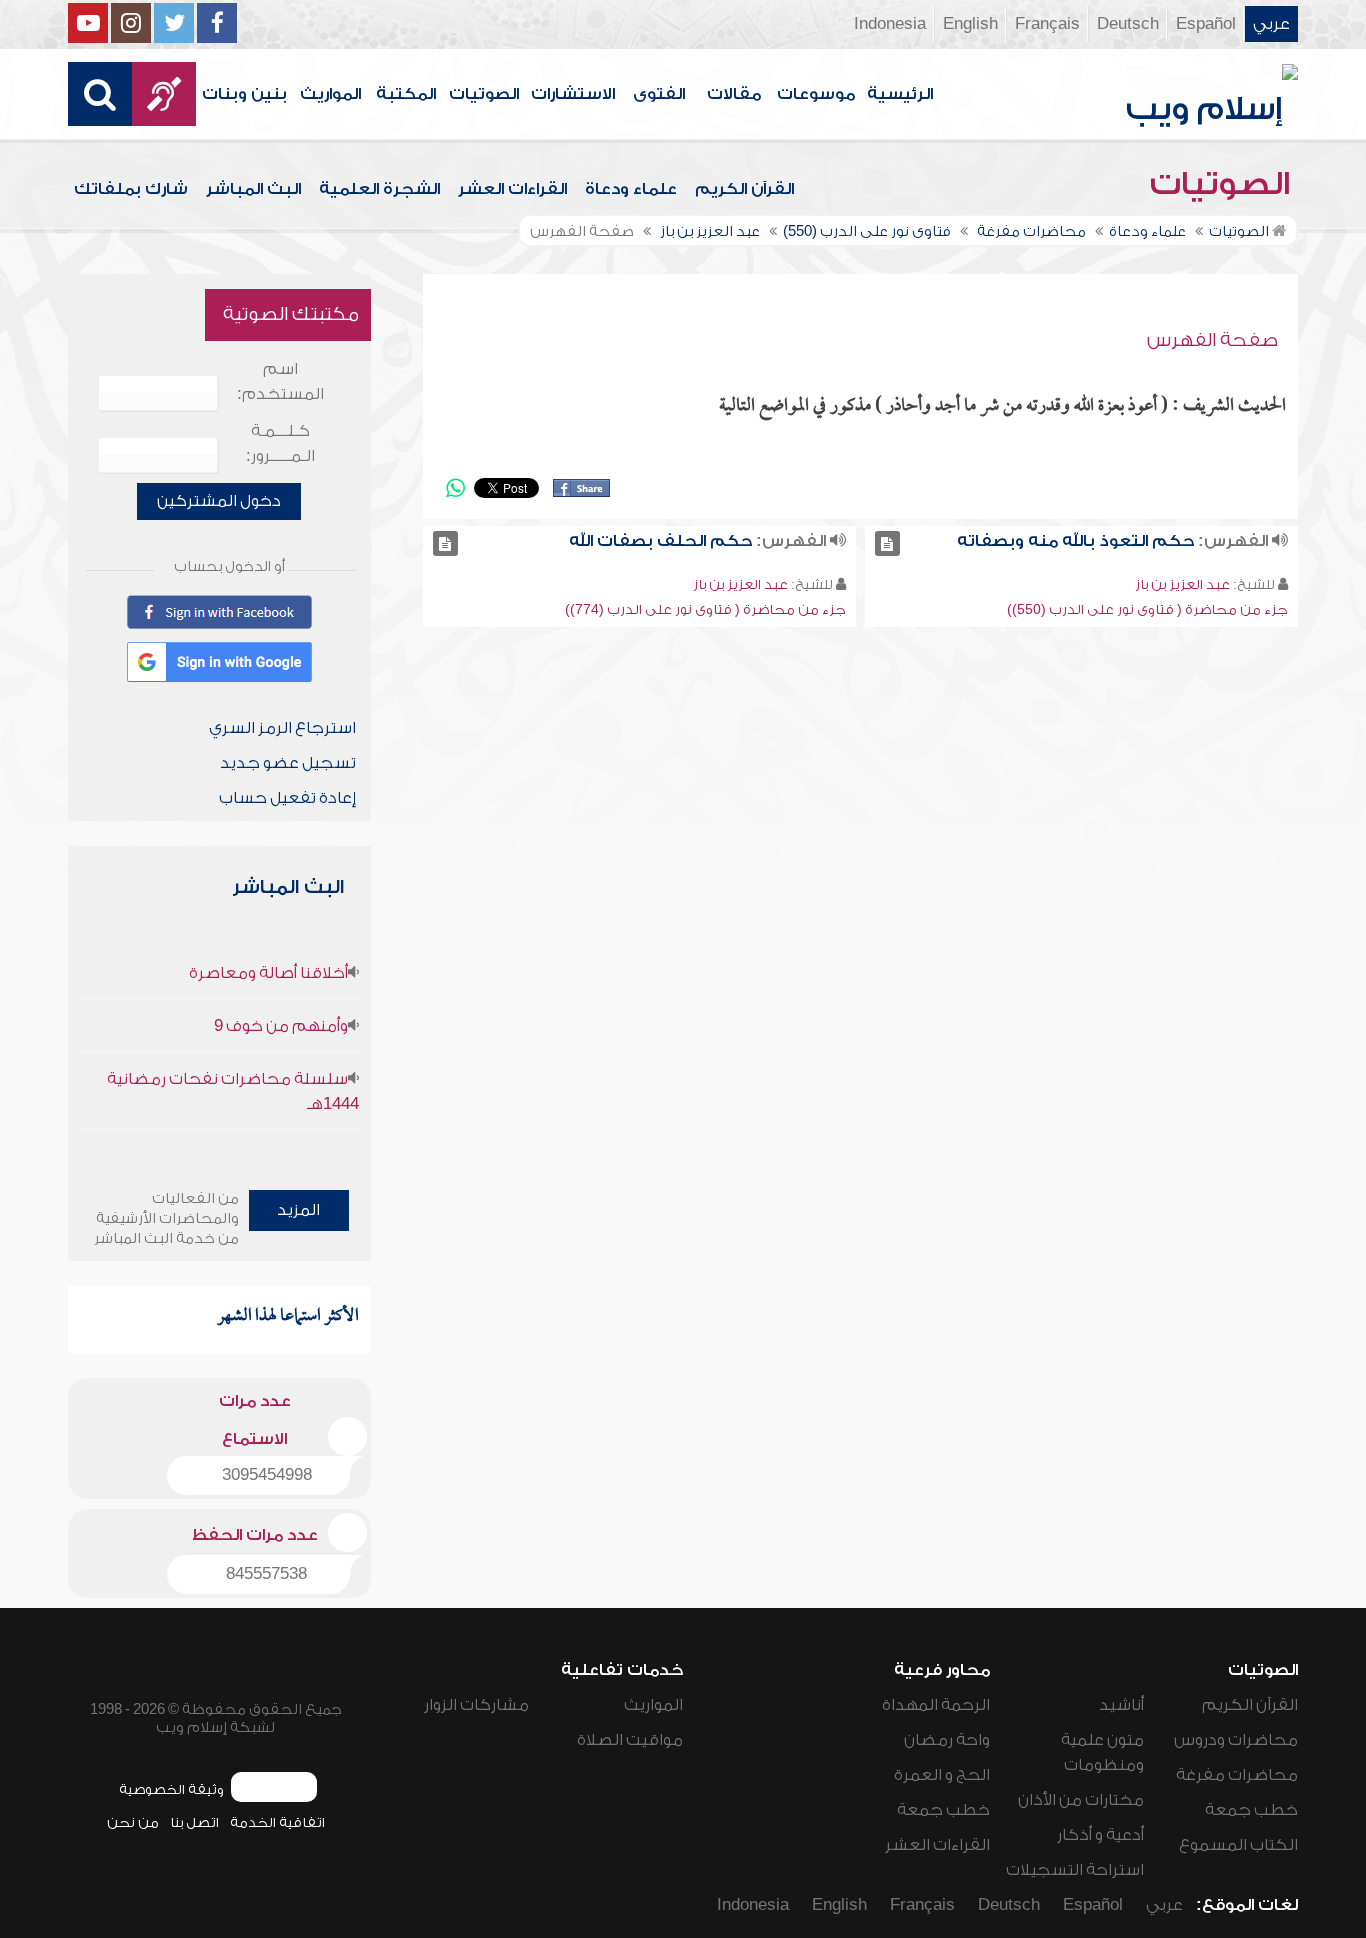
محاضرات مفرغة (1237, 1775)
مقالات (734, 94)
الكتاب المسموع (1238, 1845)
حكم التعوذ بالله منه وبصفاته (1075, 541)
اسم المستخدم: (280, 381)
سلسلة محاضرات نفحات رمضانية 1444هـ (232, 1091)
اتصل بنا (194, 1822)
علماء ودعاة (631, 189)
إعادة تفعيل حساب (287, 798)
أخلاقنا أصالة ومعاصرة (268, 973)
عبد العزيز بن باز (1182, 584)
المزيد (298, 1210)
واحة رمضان (947, 1740)
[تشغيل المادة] (887, 543)
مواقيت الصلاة (630, 1740)
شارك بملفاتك (131, 189)
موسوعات (816, 94)
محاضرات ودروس (1236, 1740)
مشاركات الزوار (476, 1705)
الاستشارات (573, 94)
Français (1047, 24)
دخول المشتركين (219, 501)
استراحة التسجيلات (1075, 1870)
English (970, 24)
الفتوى (659, 94)
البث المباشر (253, 189)
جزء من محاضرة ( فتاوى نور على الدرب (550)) (1147, 609)
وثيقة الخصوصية (171, 1789)
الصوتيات (484, 94)
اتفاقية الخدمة (277, 1822)
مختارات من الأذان (1081, 1800)
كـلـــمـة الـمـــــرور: (280, 443)
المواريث (330, 94)
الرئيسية (900, 94)
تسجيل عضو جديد (288, 763)
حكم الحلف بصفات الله (660, 541)
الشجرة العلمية (379, 189)
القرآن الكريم (744, 189)
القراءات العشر (512, 189)
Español (1206, 24)
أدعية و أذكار (1100, 1835)
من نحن (133, 1822)
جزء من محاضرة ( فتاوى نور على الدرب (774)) (705, 609)
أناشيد (1121, 1705)
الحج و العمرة (942, 1775)
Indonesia (890, 24)
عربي (1271, 24)
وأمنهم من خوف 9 (281, 1026)
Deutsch (1128, 24)
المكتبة (406, 94)
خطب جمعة (1251, 1810)
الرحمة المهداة (936, 1705)
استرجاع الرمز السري (282, 728)
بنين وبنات (244, 94)
